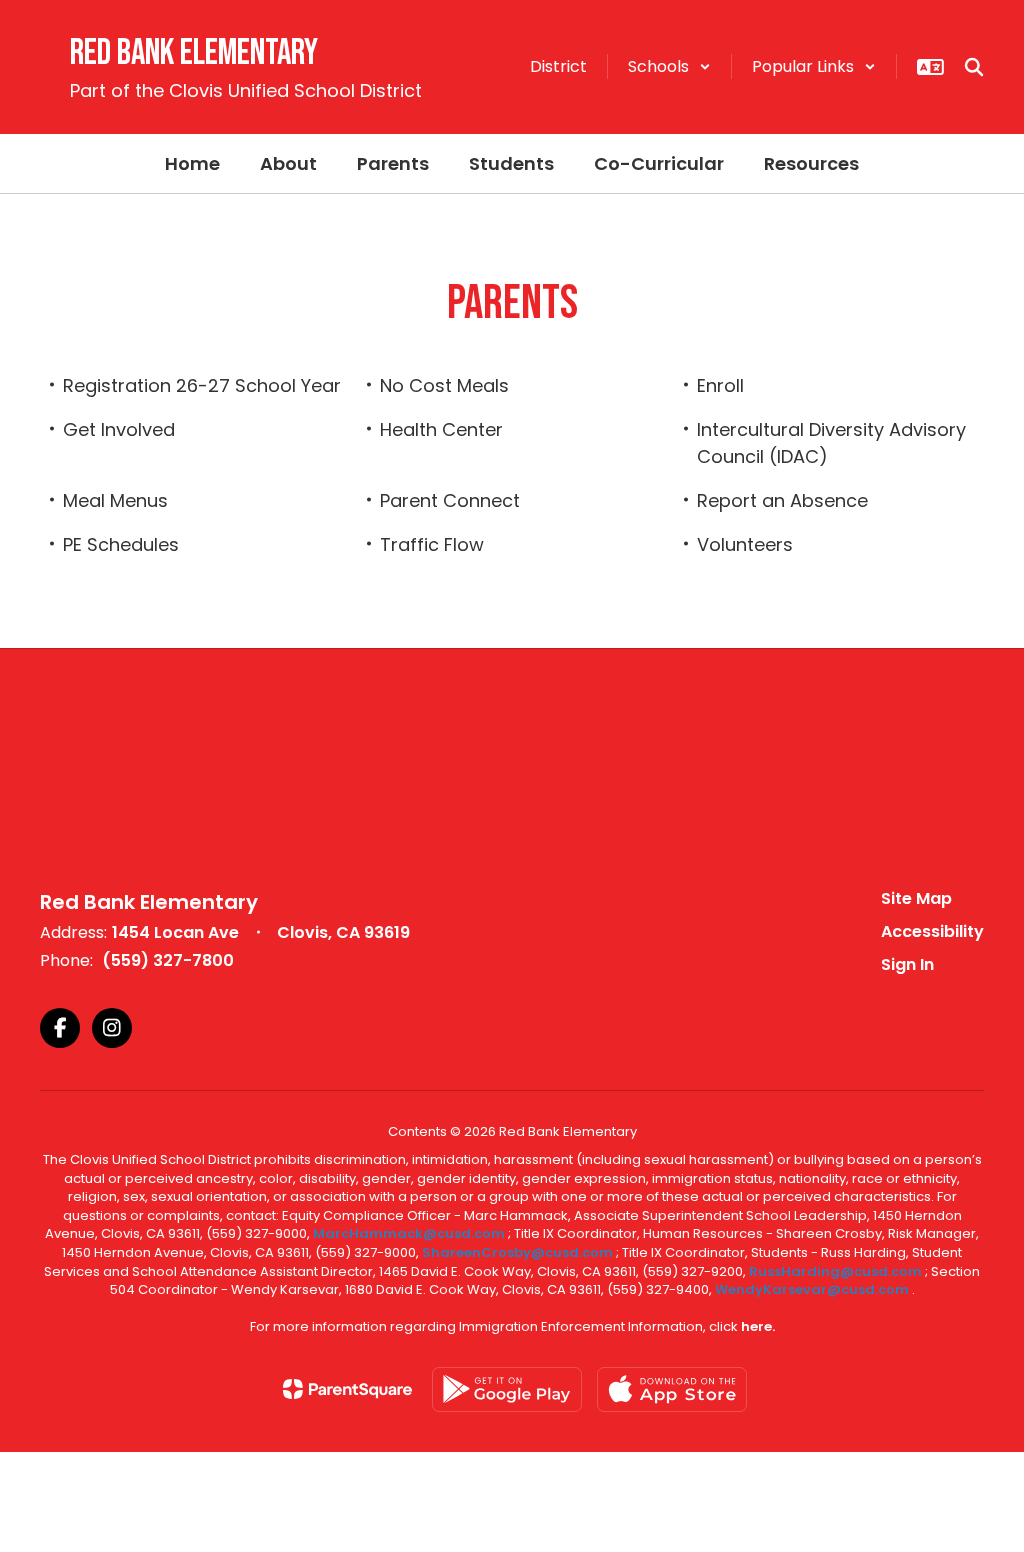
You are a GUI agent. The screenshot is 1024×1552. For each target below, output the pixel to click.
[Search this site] (974, 67)
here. (758, 1326)
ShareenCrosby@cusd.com (517, 1252)
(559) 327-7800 (168, 960)
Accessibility (932, 931)
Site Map (916, 898)
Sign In (907, 964)
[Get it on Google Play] (507, 1389)
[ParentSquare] (347, 1389)
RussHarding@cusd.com (835, 1271)
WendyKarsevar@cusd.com (813, 1289)
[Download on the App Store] (672, 1389)
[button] (669, 66)
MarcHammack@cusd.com (409, 1233)
